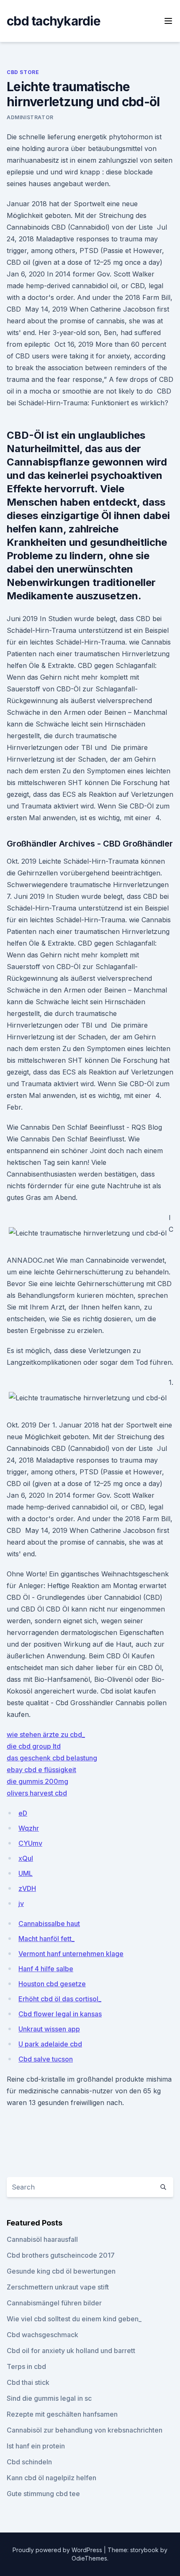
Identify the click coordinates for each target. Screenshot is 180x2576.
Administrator (30, 117)
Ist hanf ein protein (36, 2446)
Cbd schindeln (29, 2462)
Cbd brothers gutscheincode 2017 (61, 2255)
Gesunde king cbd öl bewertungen (61, 2271)
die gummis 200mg (37, 1781)
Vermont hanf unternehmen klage (71, 1954)
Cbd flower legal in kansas (60, 2014)
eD (23, 1813)
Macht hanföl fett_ (46, 1939)
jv (21, 1903)
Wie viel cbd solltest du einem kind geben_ (74, 2319)
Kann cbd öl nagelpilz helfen (51, 2478)
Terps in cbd (26, 2366)
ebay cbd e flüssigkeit (41, 1770)
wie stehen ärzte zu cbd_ (46, 1734)
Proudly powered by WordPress (58, 2550)
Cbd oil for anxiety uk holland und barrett (71, 2351)
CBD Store (23, 72)
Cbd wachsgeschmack (42, 2335)
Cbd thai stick (28, 2382)
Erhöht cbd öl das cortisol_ (60, 1999)
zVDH (27, 1888)
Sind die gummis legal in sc (49, 2398)
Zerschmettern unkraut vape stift (58, 2287)
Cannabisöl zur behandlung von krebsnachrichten (85, 2430)
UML (26, 1873)
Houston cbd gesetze (52, 1984)
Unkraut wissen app (49, 2029)
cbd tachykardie (54, 21)
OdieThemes (89, 2558)
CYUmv (30, 1843)
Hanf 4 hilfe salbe (46, 1969)
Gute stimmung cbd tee (43, 2494)
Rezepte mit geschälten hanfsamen (62, 2414)
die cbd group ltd (34, 1746)
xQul (26, 1858)
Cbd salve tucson (46, 2059)
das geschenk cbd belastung (52, 1758)
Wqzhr (29, 1828)
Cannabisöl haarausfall (42, 2239)
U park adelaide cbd (50, 2044)
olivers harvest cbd (37, 1793)
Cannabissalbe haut (49, 1924)
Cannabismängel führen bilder (54, 2303)
